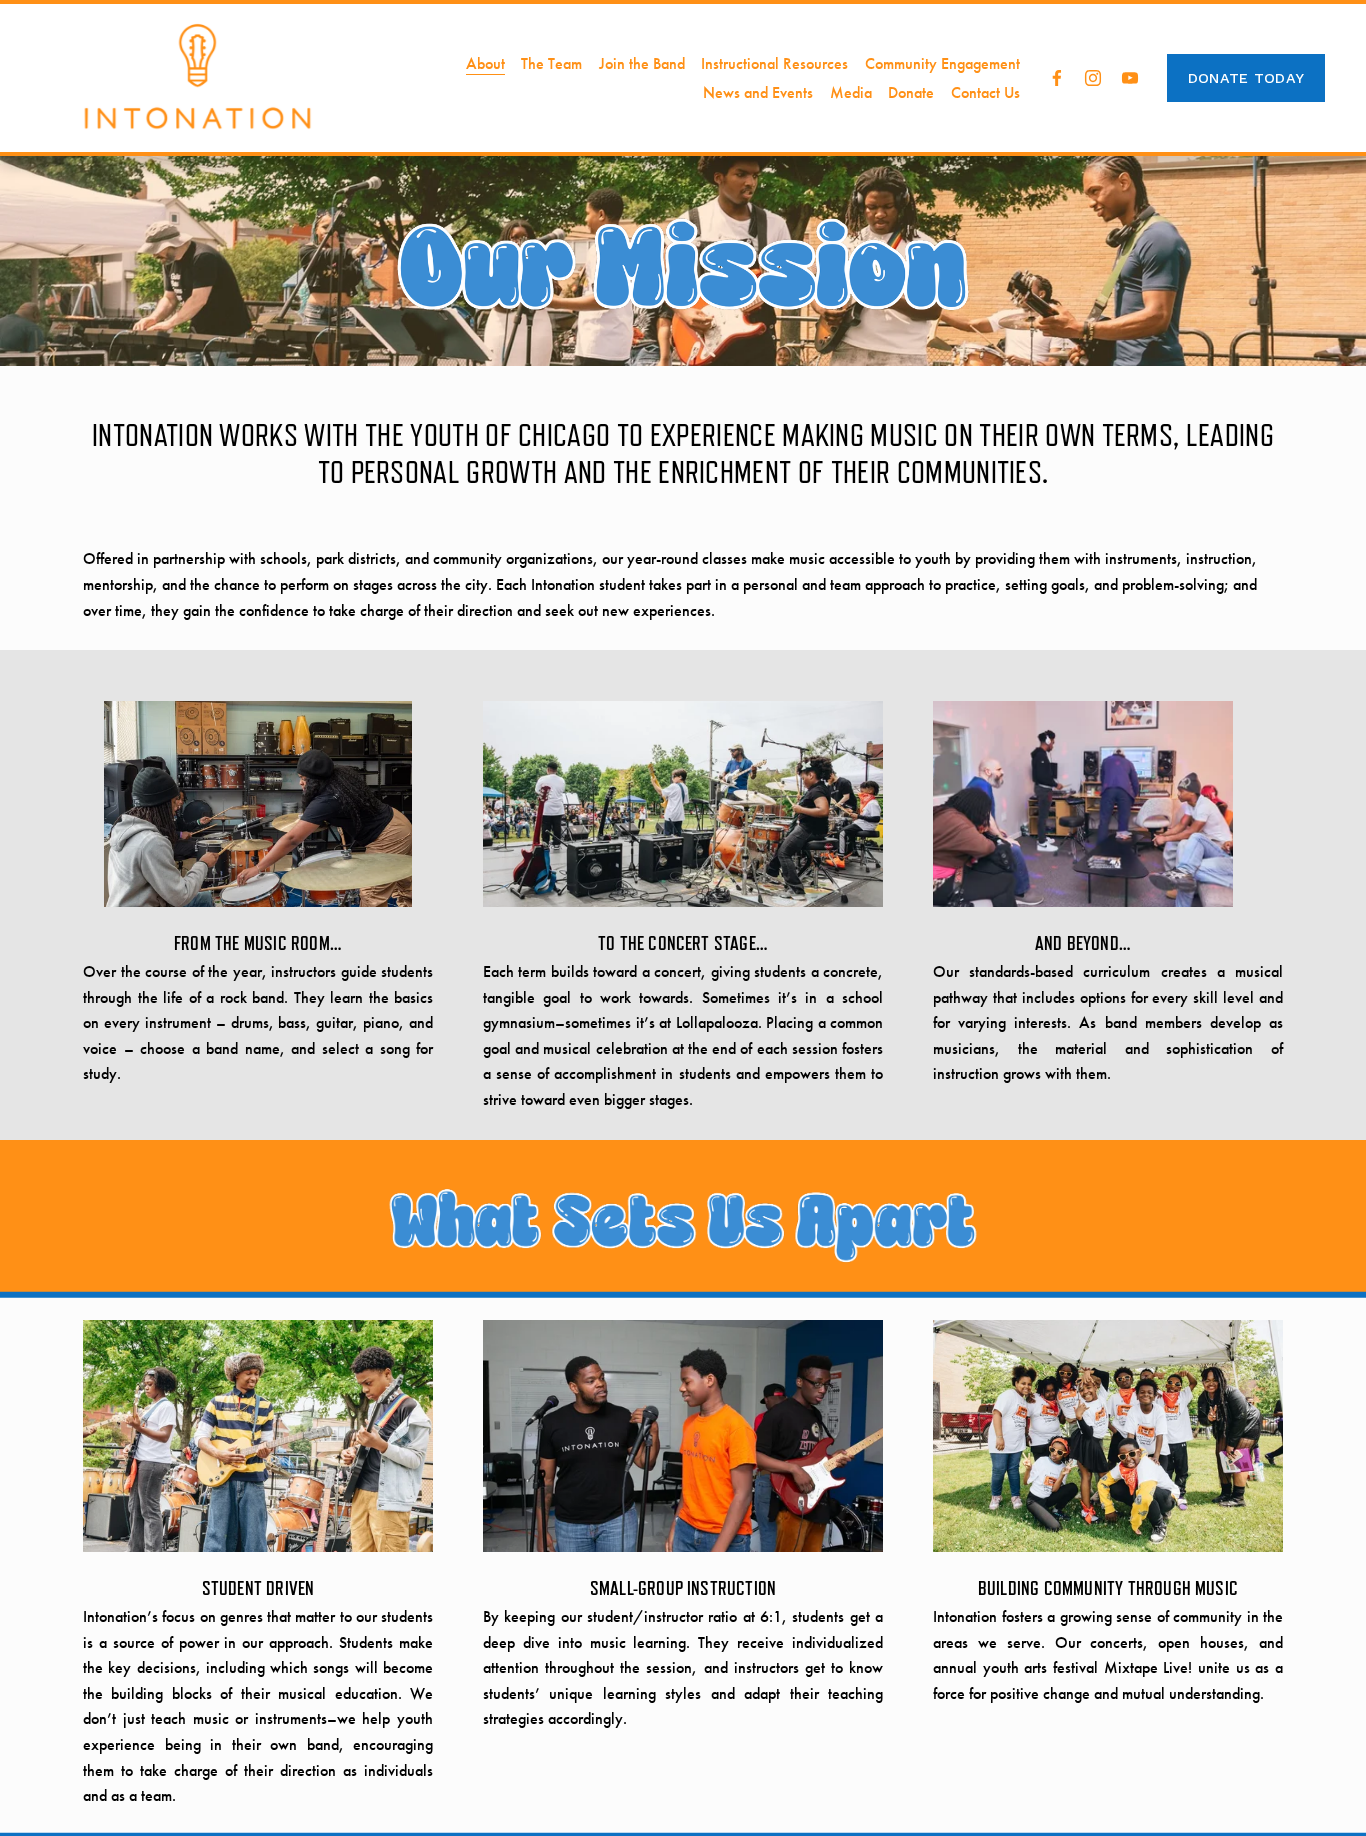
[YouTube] (1130, 78)
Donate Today (1246, 78)
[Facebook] (1057, 78)
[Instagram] (1093, 78)
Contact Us (985, 92)
